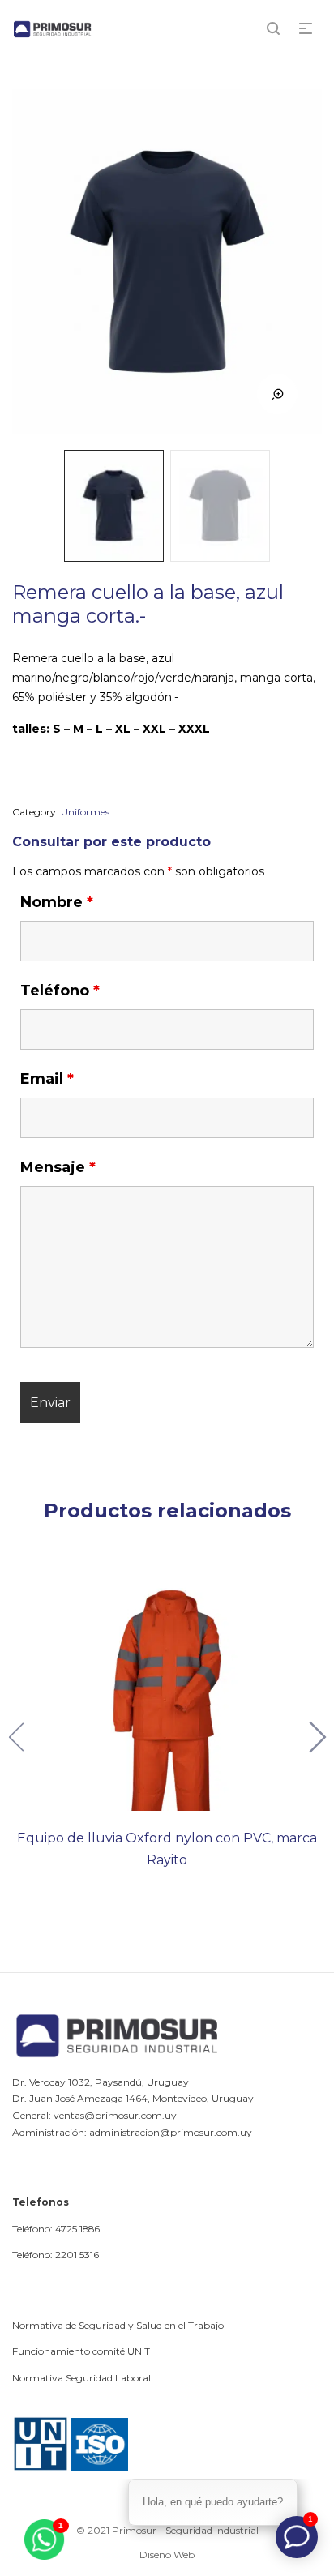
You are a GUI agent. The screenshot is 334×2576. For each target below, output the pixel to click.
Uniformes (85, 812)
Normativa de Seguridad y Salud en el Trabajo (118, 2325)
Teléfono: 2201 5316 (56, 2255)
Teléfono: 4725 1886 (56, 2229)
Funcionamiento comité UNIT (81, 2351)
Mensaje (58, 1167)
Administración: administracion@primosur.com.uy (132, 2132)
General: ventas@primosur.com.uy (94, 2115)
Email (47, 1079)
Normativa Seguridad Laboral (81, 2378)
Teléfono (60, 991)
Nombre (57, 902)
